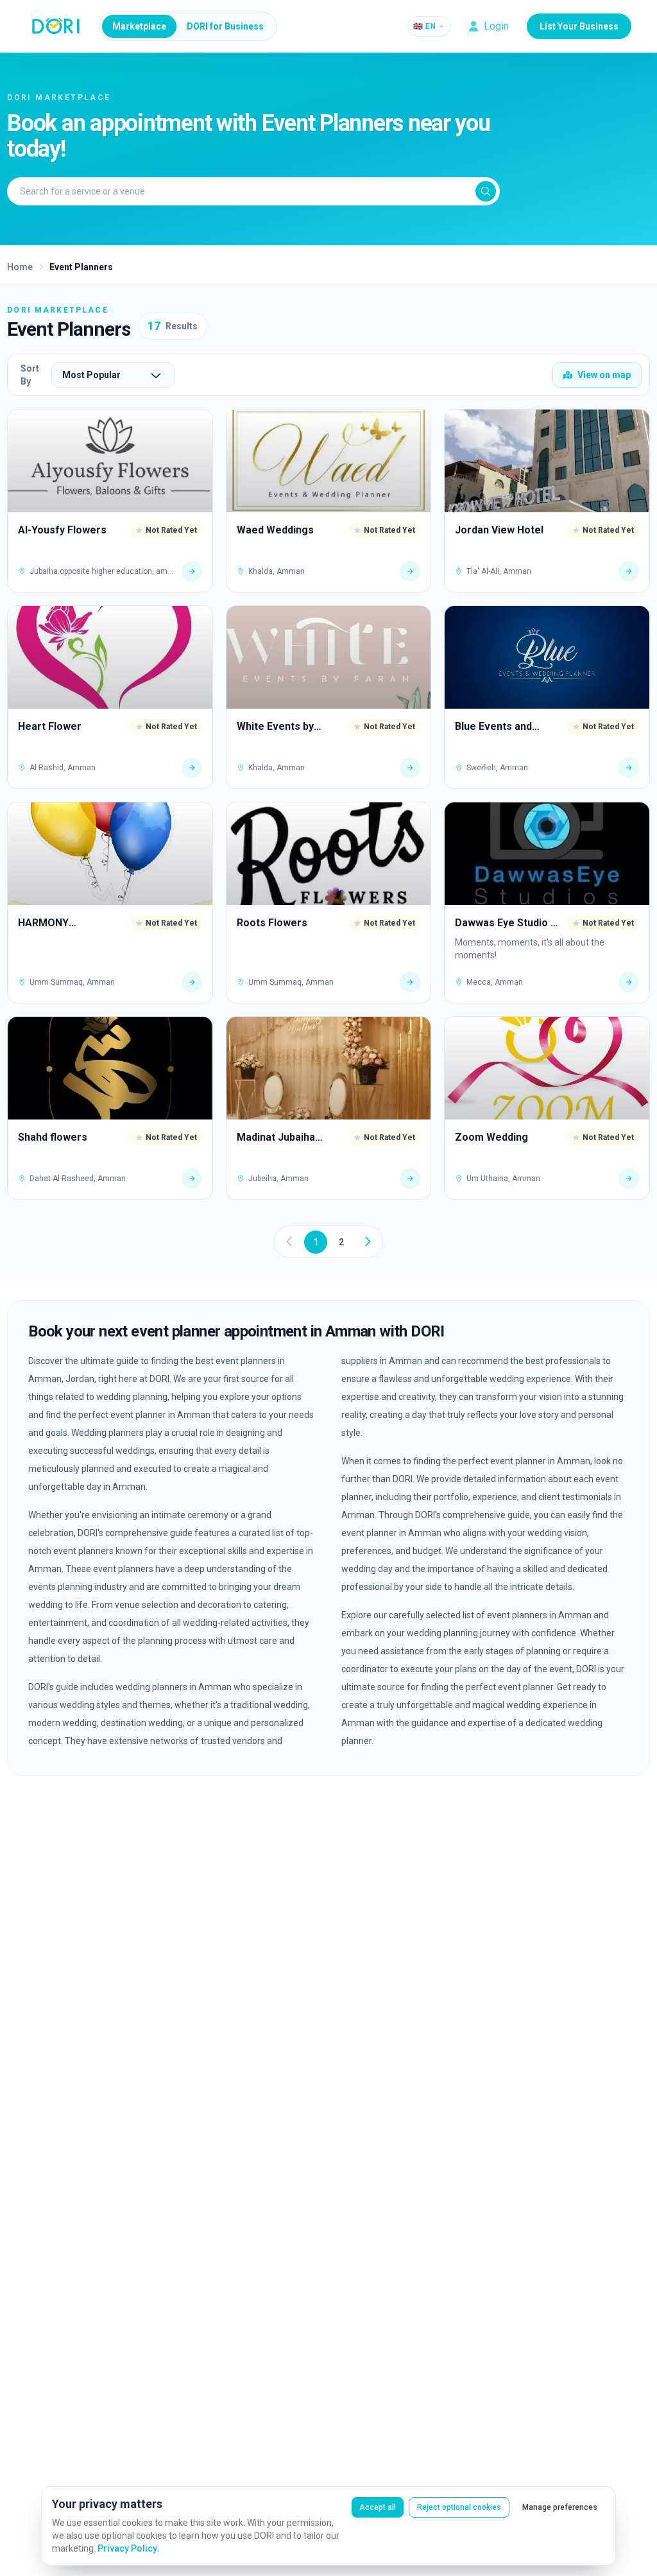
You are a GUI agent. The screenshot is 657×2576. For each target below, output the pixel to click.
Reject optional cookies (459, 2507)
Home (20, 267)
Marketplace (139, 26)
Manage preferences (560, 2507)
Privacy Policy (127, 2548)
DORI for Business (225, 26)
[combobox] (113, 375)
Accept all (378, 2507)
